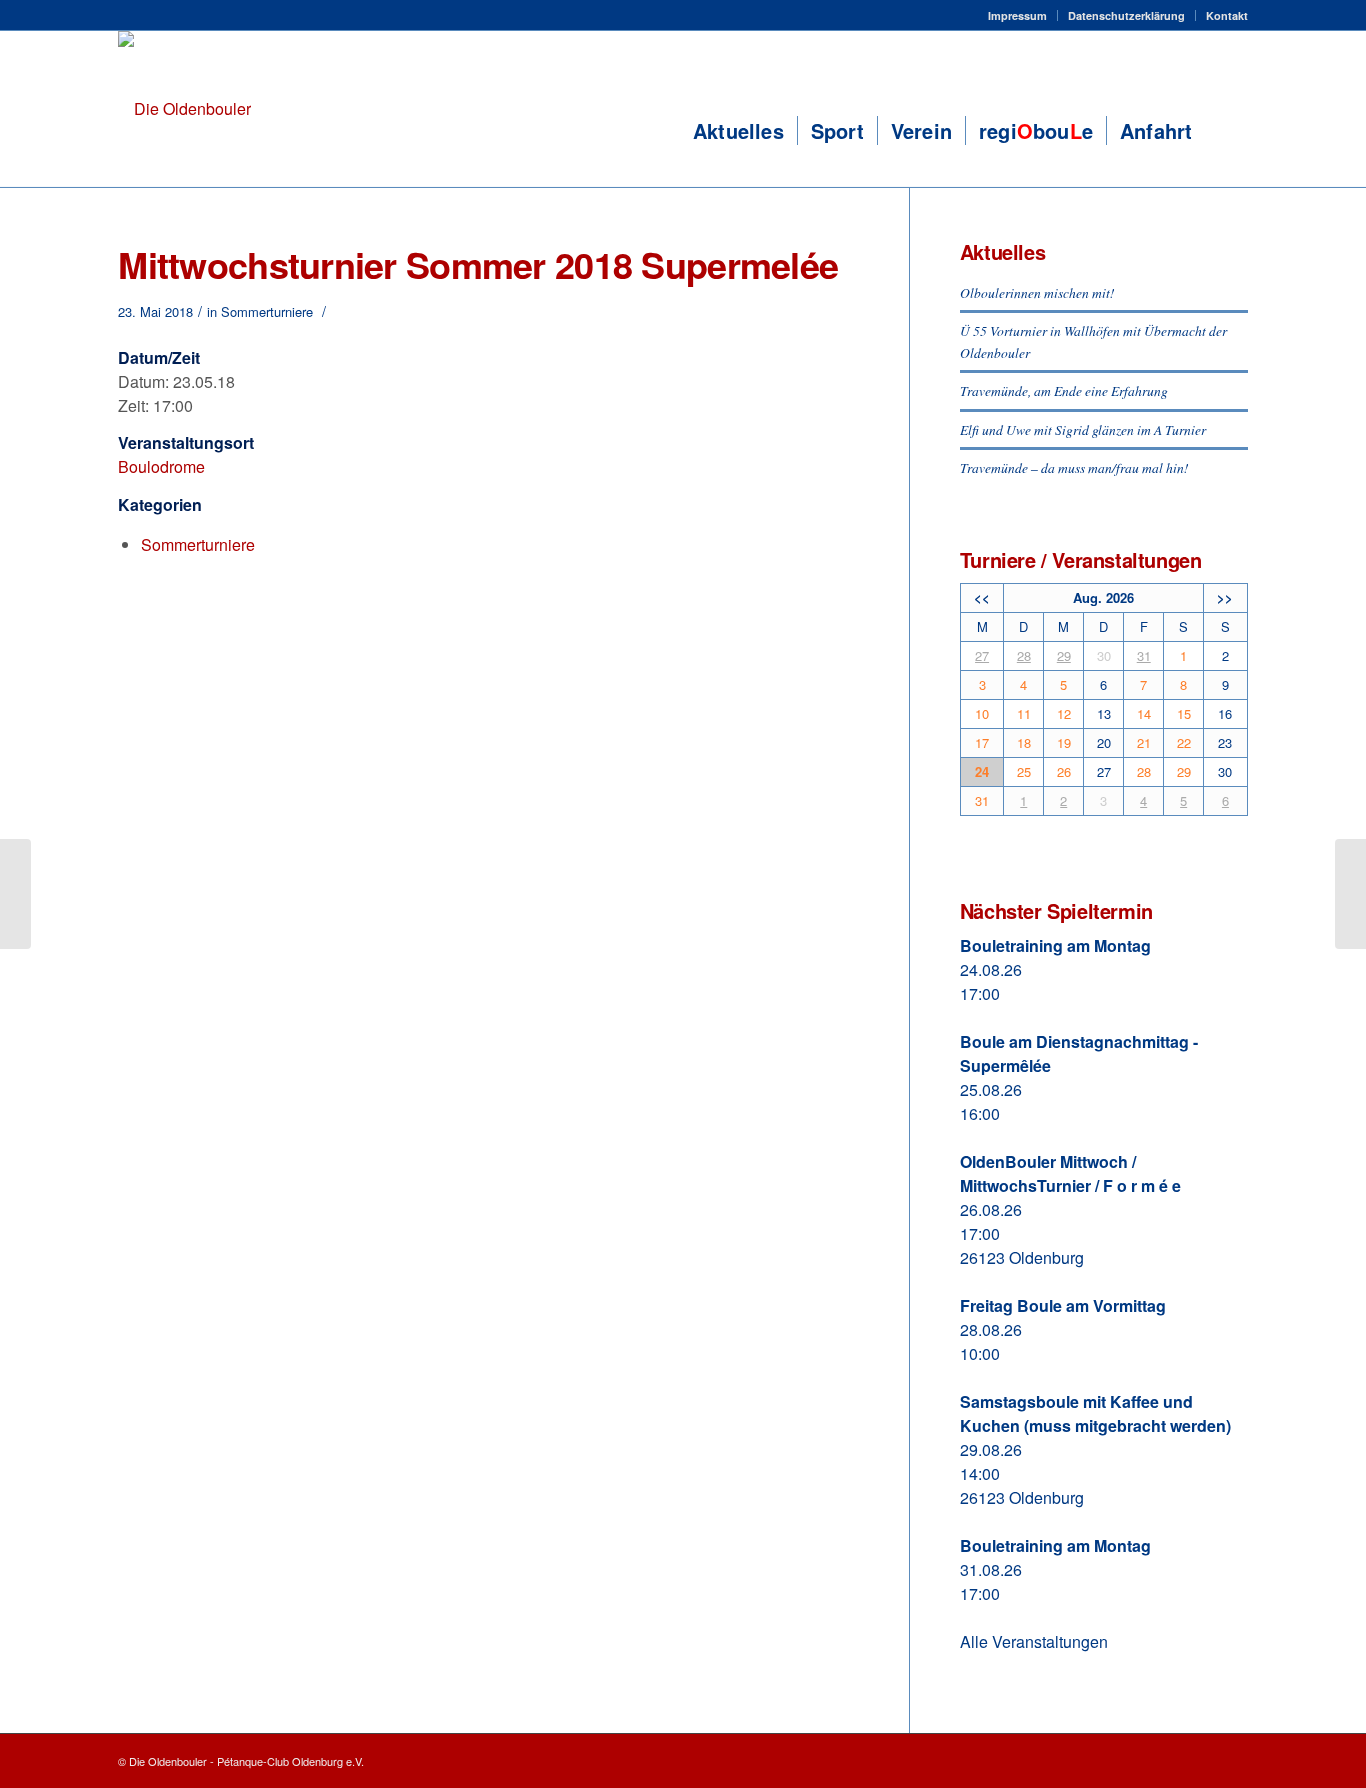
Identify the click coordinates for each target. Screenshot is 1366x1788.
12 (1064, 713)
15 (1184, 713)
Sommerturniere (267, 311)
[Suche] (1226, 131)
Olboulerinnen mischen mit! (1037, 292)
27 (982, 655)
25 (1024, 771)
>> (1225, 597)
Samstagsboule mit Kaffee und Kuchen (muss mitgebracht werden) (1095, 1413)
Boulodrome (161, 466)
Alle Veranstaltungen (1034, 1641)
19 (1064, 742)
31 (1144, 655)
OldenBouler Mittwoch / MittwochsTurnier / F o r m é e (1070, 1173)
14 (1144, 713)
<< (982, 597)
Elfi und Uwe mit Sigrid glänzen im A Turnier (1083, 429)
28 (1024, 655)
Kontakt (1227, 15)
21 (1144, 742)
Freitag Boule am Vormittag (1063, 1305)
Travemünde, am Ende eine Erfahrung (1064, 390)
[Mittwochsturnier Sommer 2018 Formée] (15, 894)
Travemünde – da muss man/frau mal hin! (1074, 467)
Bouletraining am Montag (1055, 945)
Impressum (1017, 15)
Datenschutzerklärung (1126, 15)
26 (1064, 771)
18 (1024, 742)
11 (1024, 713)
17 (982, 742)
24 (982, 771)
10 (982, 713)
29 (1064, 655)
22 (1184, 742)
